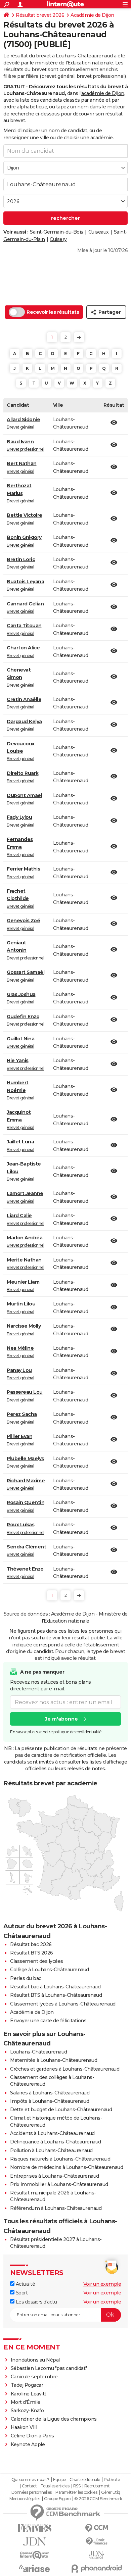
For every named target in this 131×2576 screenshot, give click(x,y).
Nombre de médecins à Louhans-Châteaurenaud (67, 2167)
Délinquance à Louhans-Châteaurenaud (56, 2142)
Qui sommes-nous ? (30, 2480)
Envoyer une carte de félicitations (48, 2021)
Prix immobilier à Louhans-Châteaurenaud (59, 2184)
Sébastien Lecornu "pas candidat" (49, 2368)
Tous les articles (55, 2486)
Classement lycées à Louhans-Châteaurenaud (63, 2004)
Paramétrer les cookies (76, 2492)
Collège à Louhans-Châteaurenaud (50, 1970)
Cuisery (58, 239)
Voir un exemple (102, 2284)
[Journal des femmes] (34, 2528)
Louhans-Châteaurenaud (39, 2052)
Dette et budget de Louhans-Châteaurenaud (61, 2110)
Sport (21, 2293)
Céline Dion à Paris (32, 2436)
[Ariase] (34, 2568)
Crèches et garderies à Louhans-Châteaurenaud (65, 2069)
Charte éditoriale (85, 2480)
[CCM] (97, 2528)
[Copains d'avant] (34, 2555)
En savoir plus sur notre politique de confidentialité (56, 1732)
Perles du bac (26, 1978)
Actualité (25, 2284)
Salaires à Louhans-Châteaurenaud (50, 2093)
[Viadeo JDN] (97, 2555)
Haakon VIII (24, 2427)
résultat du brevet (31, 56)
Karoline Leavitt (29, 2394)
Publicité (112, 2480)
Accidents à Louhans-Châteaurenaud (52, 2133)
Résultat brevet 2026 (40, 15)
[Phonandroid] (97, 2568)
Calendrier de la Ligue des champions (54, 2419)
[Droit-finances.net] (97, 2542)
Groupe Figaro (57, 2499)
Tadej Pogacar (27, 2385)
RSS (77, 2486)
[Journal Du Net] (34, 2542)
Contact (29, 2486)
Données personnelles (32, 2492)
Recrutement (97, 2486)
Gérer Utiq (111, 2492)
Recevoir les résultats (53, 312)
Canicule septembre (34, 2377)
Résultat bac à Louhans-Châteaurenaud (55, 1987)
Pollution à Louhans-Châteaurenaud (51, 2150)
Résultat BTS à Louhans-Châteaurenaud (56, 1995)
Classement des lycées (37, 1961)
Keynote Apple (28, 2444)
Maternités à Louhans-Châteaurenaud (54, 2060)
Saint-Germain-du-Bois (57, 232)
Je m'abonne (61, 1719)
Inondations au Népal (35, 2360)
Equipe (59, 2480)
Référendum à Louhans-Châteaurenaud (56, 2208)
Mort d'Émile (26, 2402)
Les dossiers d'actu (36, 2302)
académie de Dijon (103, 93)
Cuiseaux (99, 232)
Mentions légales (25, 2499)
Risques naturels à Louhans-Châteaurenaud (60, 2159)
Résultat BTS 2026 (32, 1953)
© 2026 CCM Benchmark (98, 2499)
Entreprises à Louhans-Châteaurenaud (55, 2176)
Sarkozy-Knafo (27, 2411)
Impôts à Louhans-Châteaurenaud (50, 2101)
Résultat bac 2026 (31, 1944)
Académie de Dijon (92, 15)
